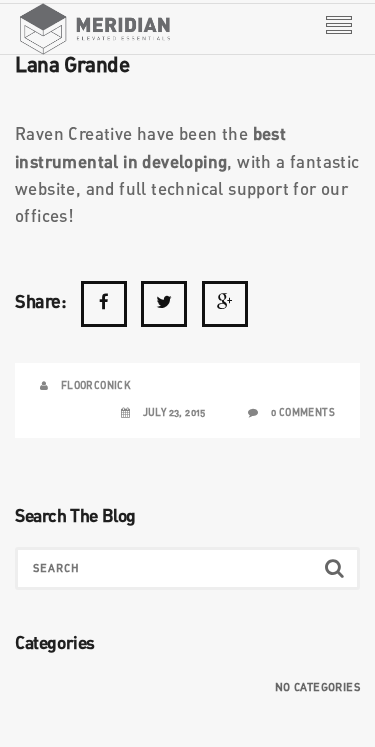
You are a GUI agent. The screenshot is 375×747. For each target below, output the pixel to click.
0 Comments (303, 413)
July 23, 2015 (174, 413)
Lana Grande (72, 66)
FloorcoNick (96, 386)
